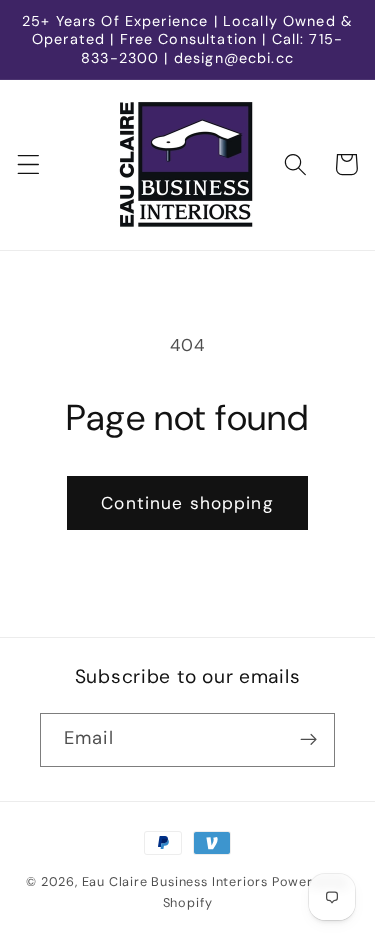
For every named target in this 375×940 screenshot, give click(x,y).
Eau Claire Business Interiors (175, 881)
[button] (28, 164)
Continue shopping (187, 503)
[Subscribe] (308, 740)
